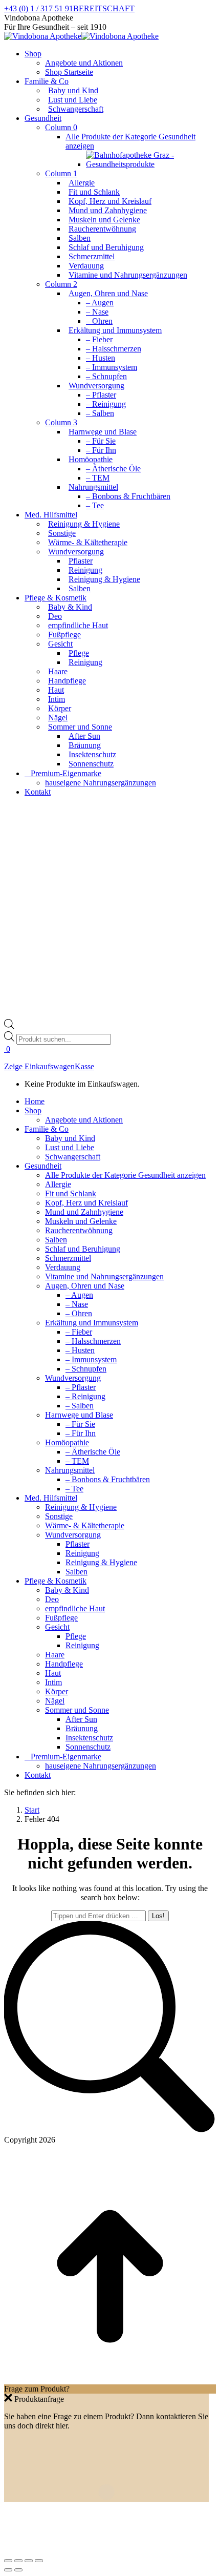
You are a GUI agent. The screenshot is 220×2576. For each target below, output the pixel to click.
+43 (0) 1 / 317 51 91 (39, 8)
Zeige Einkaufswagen (39, 1066)
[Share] (18, 2561)
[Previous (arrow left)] (8, 2570)
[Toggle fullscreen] (29, 2561)
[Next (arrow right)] (18, 2570)
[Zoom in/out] (39, 2561)
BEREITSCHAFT (104, 8)
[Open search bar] (9, 1026)
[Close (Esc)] (8, 2561)
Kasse (84, 1066)
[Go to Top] (110, 2380)
